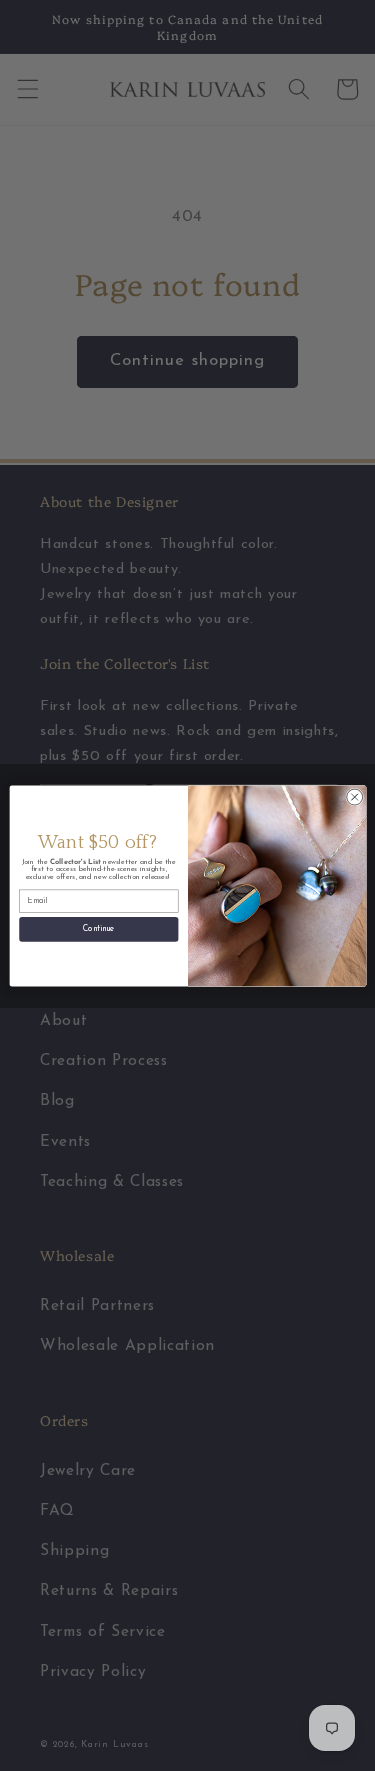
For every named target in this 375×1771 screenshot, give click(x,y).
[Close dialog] (354, 797)
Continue (98, 929)
